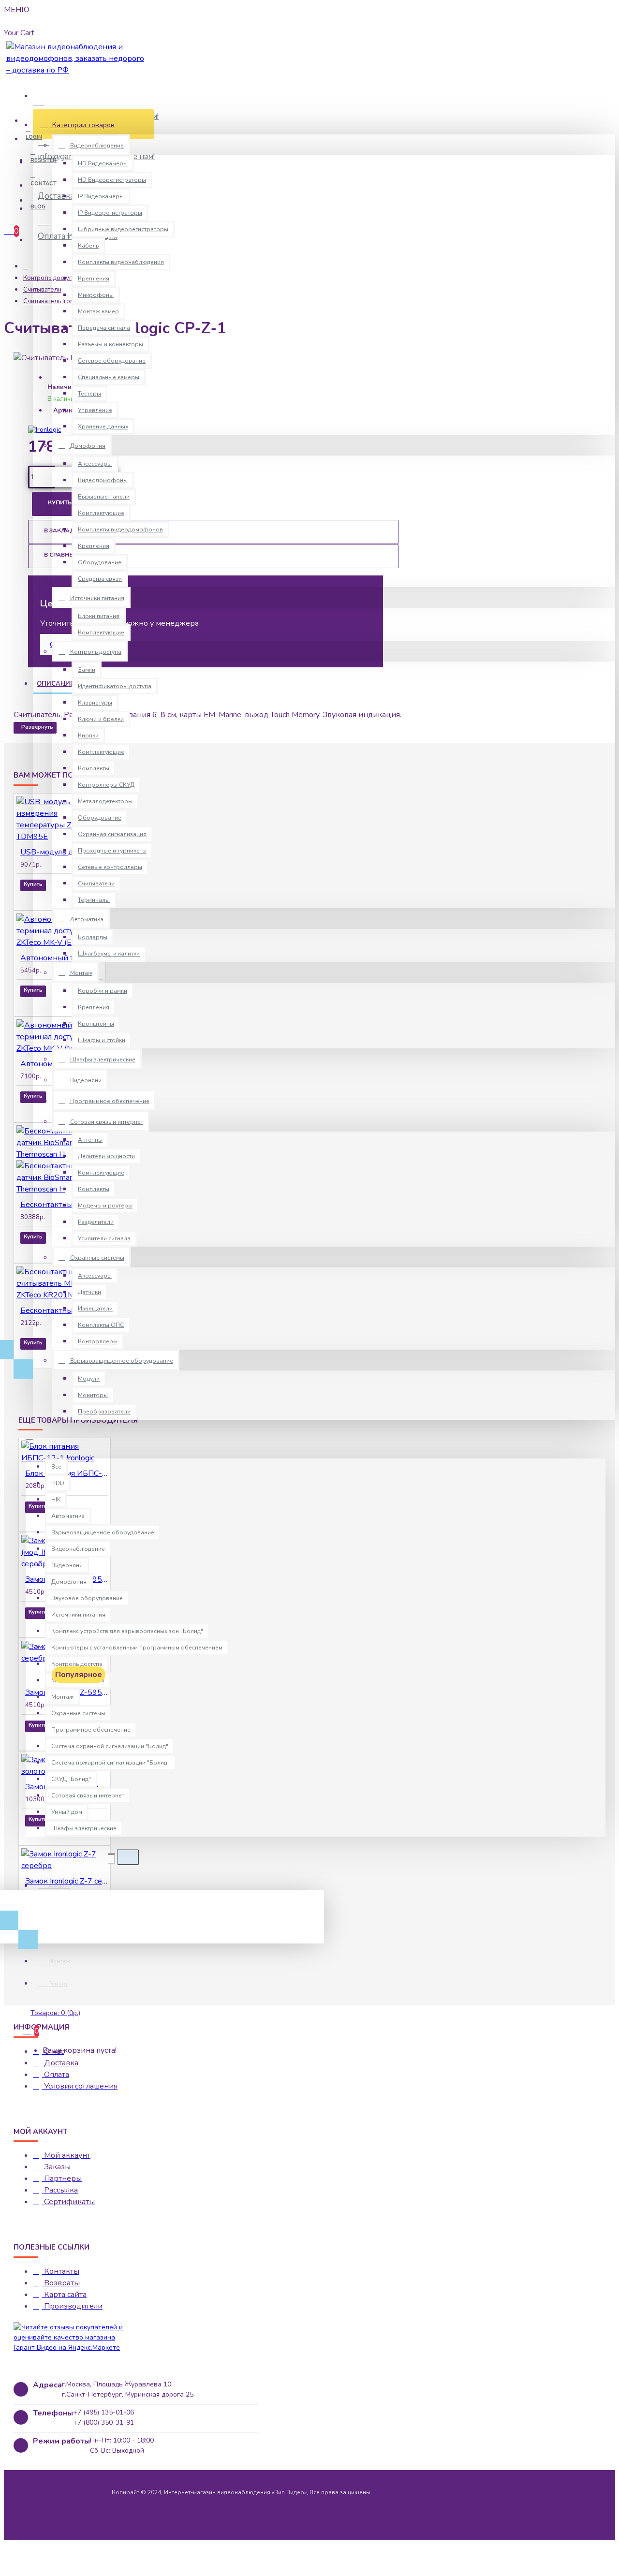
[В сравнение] (60, 898)
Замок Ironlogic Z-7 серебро (66, 1881)
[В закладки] (34, 898)
